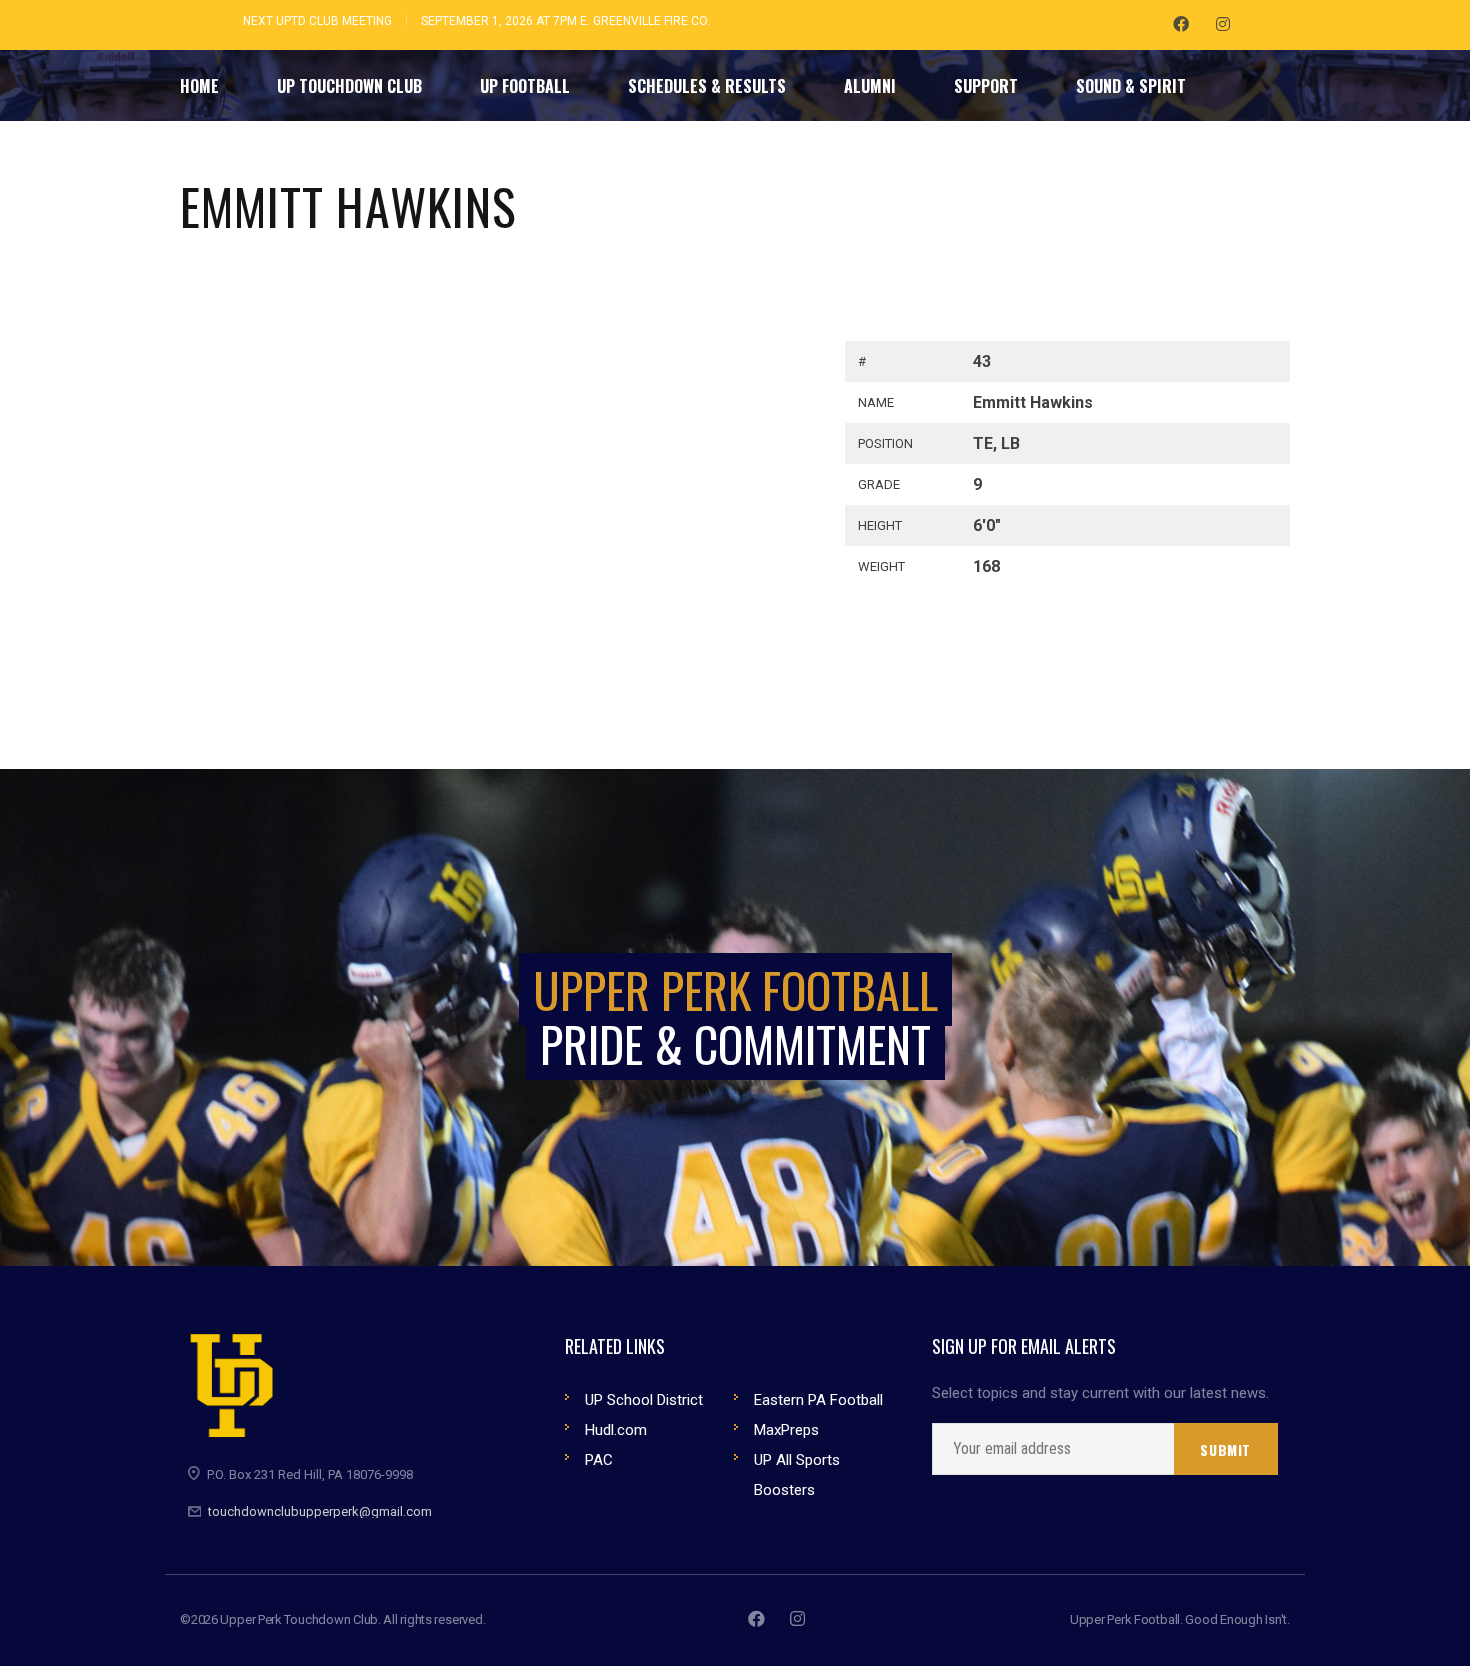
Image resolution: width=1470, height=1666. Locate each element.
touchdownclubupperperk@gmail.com (320, 1511)
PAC (599, 1460)
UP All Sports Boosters (797, 1475)
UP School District (644, 1400)
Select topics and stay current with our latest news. (1100, 1393)
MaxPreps (786, 1430)
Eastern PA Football (818, 1400)
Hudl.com (616, 1430)
